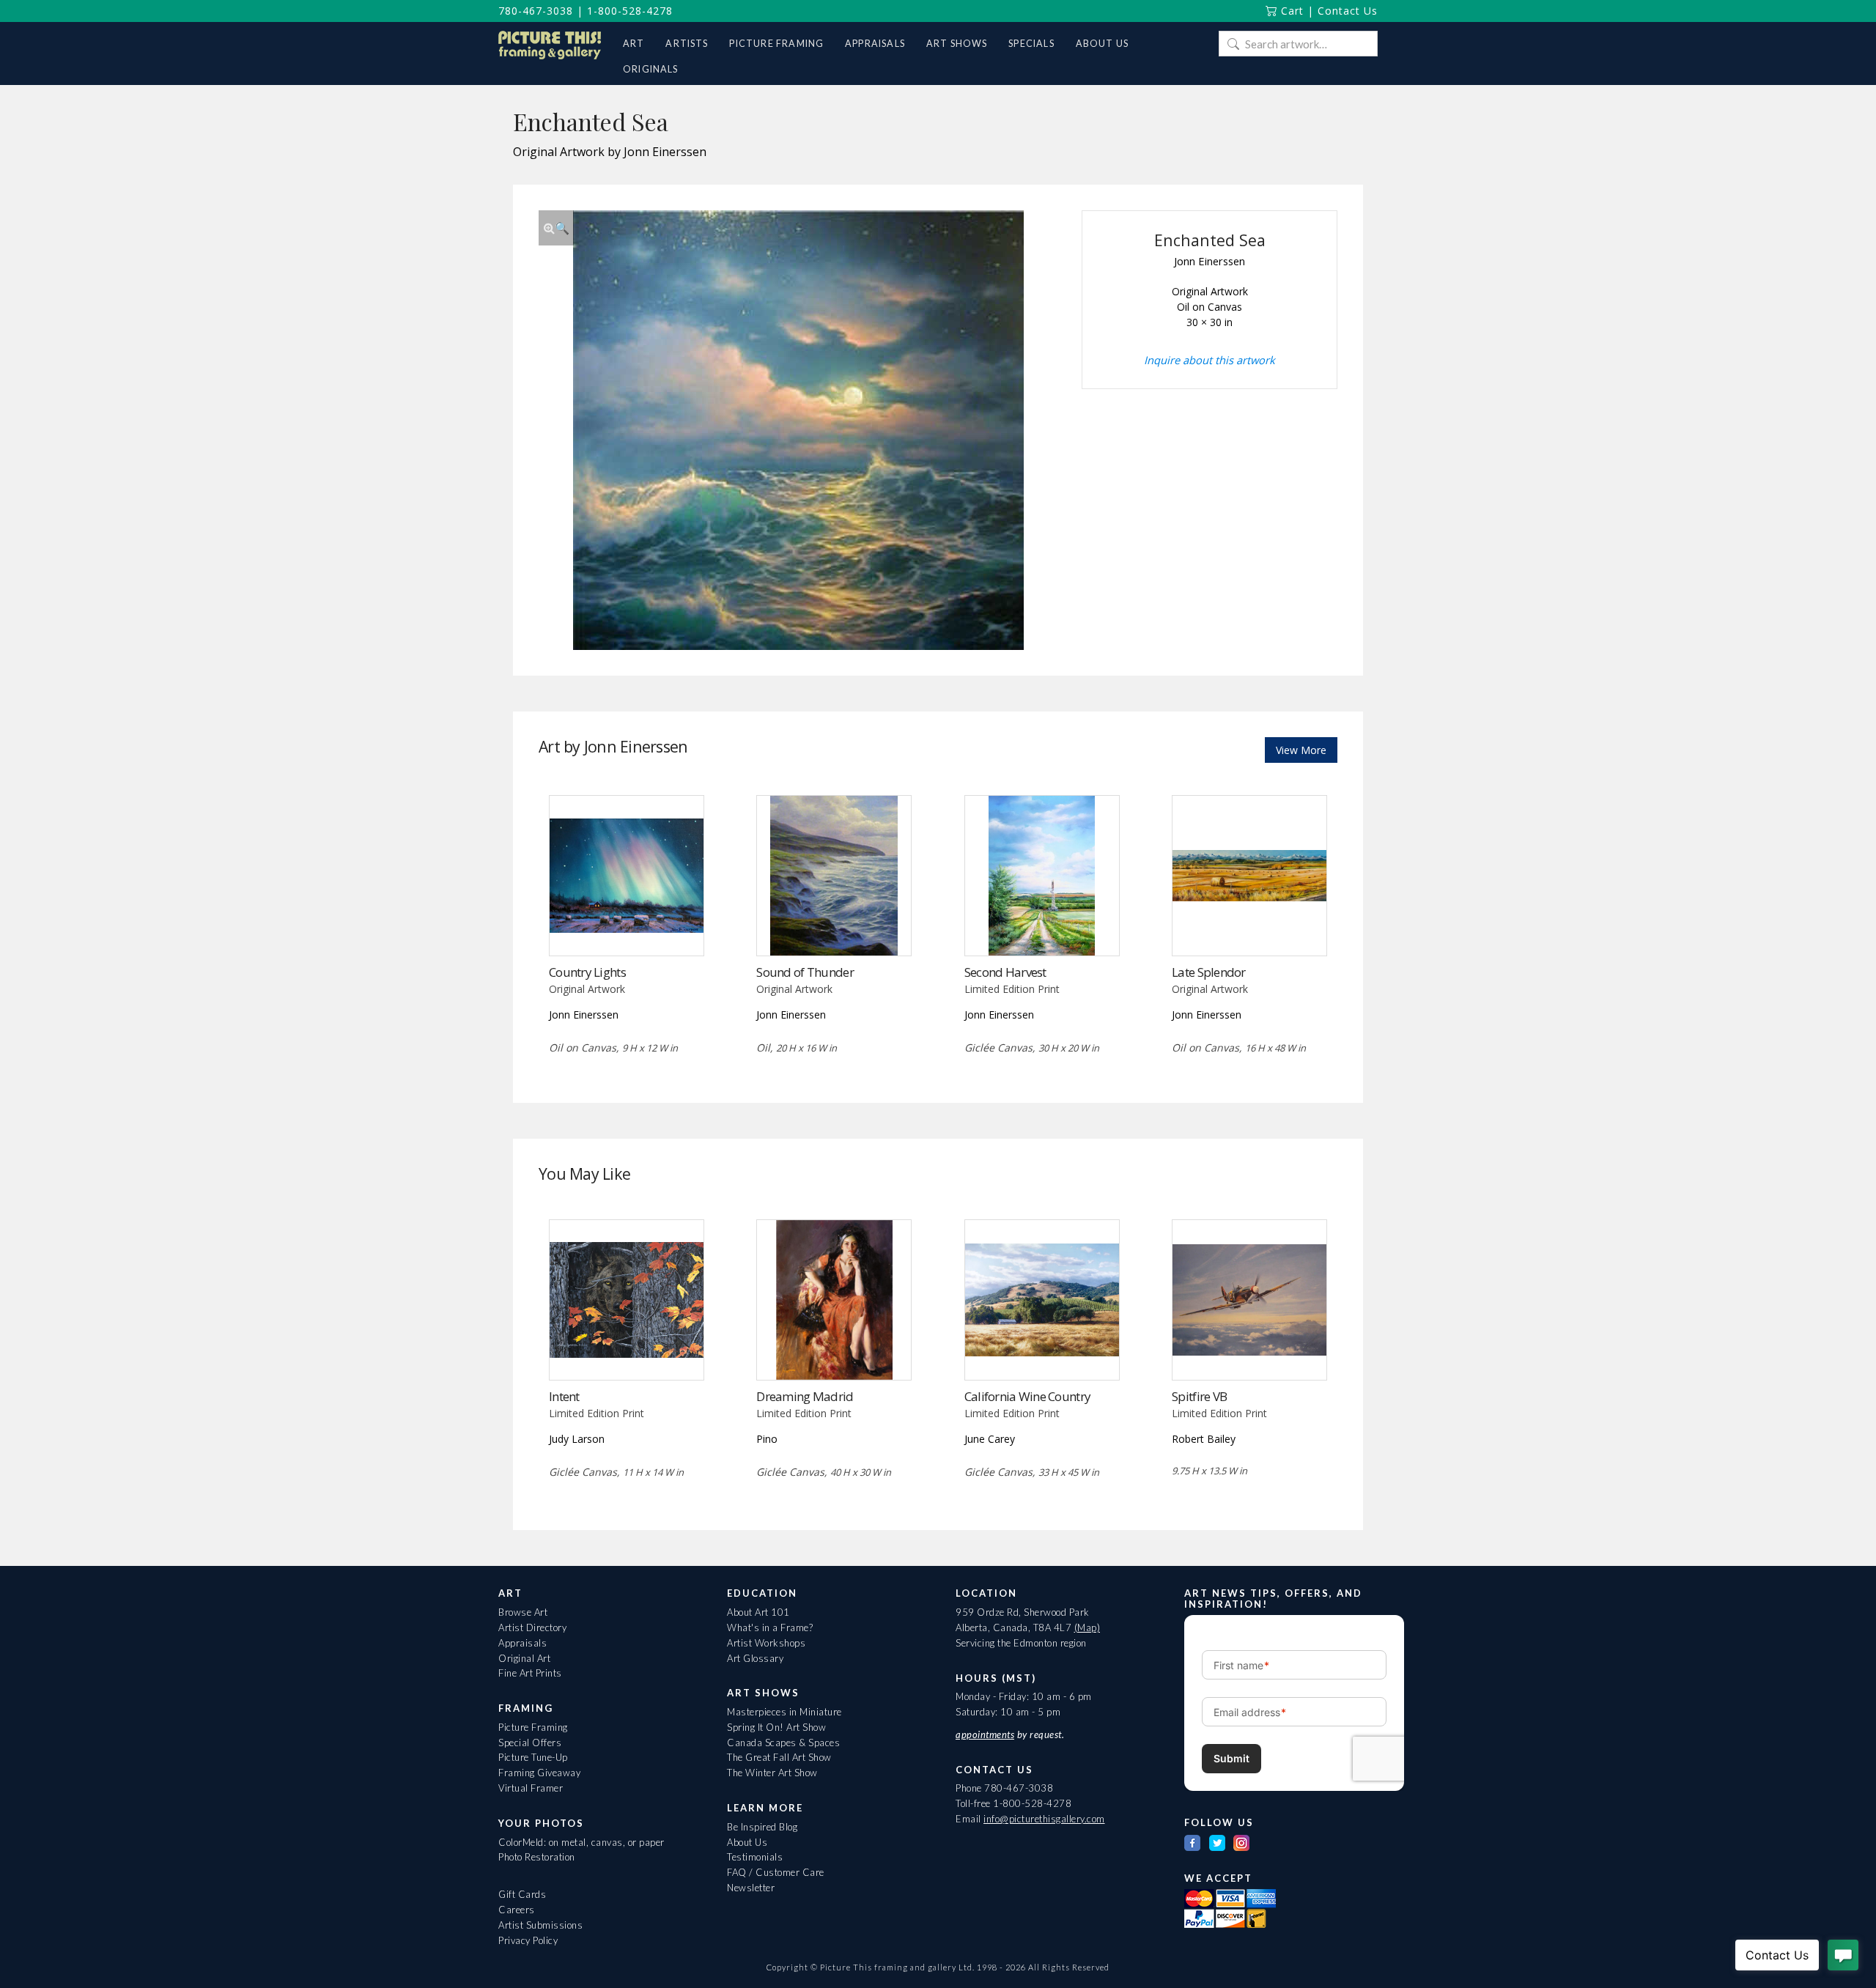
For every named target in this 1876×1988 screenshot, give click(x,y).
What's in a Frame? (770, 1627)
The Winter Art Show (772, 1773)
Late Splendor (1209, 972)
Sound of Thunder (805, 972)
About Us (747, 1842)
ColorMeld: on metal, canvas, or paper (581, 1842)
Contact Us (1348, 11)
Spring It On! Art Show (776, 1727)
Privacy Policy (528, 1940)
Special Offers (530, 1743)
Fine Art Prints (530, 1673)
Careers (517, 1910)
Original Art (524, 1658)
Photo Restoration (537, 1857)
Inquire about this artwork (1210, 360)
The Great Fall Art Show (779, 1757)
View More (1301, 750)
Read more (626, 925)
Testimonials (755, 1857)
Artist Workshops (766, 1643)
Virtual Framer (531, 1788)
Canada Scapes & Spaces (783, 1743)
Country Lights (587, 972)
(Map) (1087, 1627)
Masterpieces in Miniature (784, 1712)
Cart (1290, 11)
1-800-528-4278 (630, 11)
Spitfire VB (1199, 1396)
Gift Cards (522, 1894)
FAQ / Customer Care (776, 1872)
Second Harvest (1005, 972)
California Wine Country (1027, 1396)
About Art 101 (758, 1612)
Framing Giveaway (539, 1773)
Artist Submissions (540, 1925)
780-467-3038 (536, 11)
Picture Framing (533, 1727)
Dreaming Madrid (805, 1396)
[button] (556, 228)
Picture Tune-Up (533, 1757)
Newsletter (751, 1888)
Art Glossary (755, 1658)
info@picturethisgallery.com (1044, 1819)
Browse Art (523, 1612)
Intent (564, 1396)
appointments (985, 1734)
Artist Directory (532, 1627)
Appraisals (522, 1643)
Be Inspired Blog (762, 1827)
